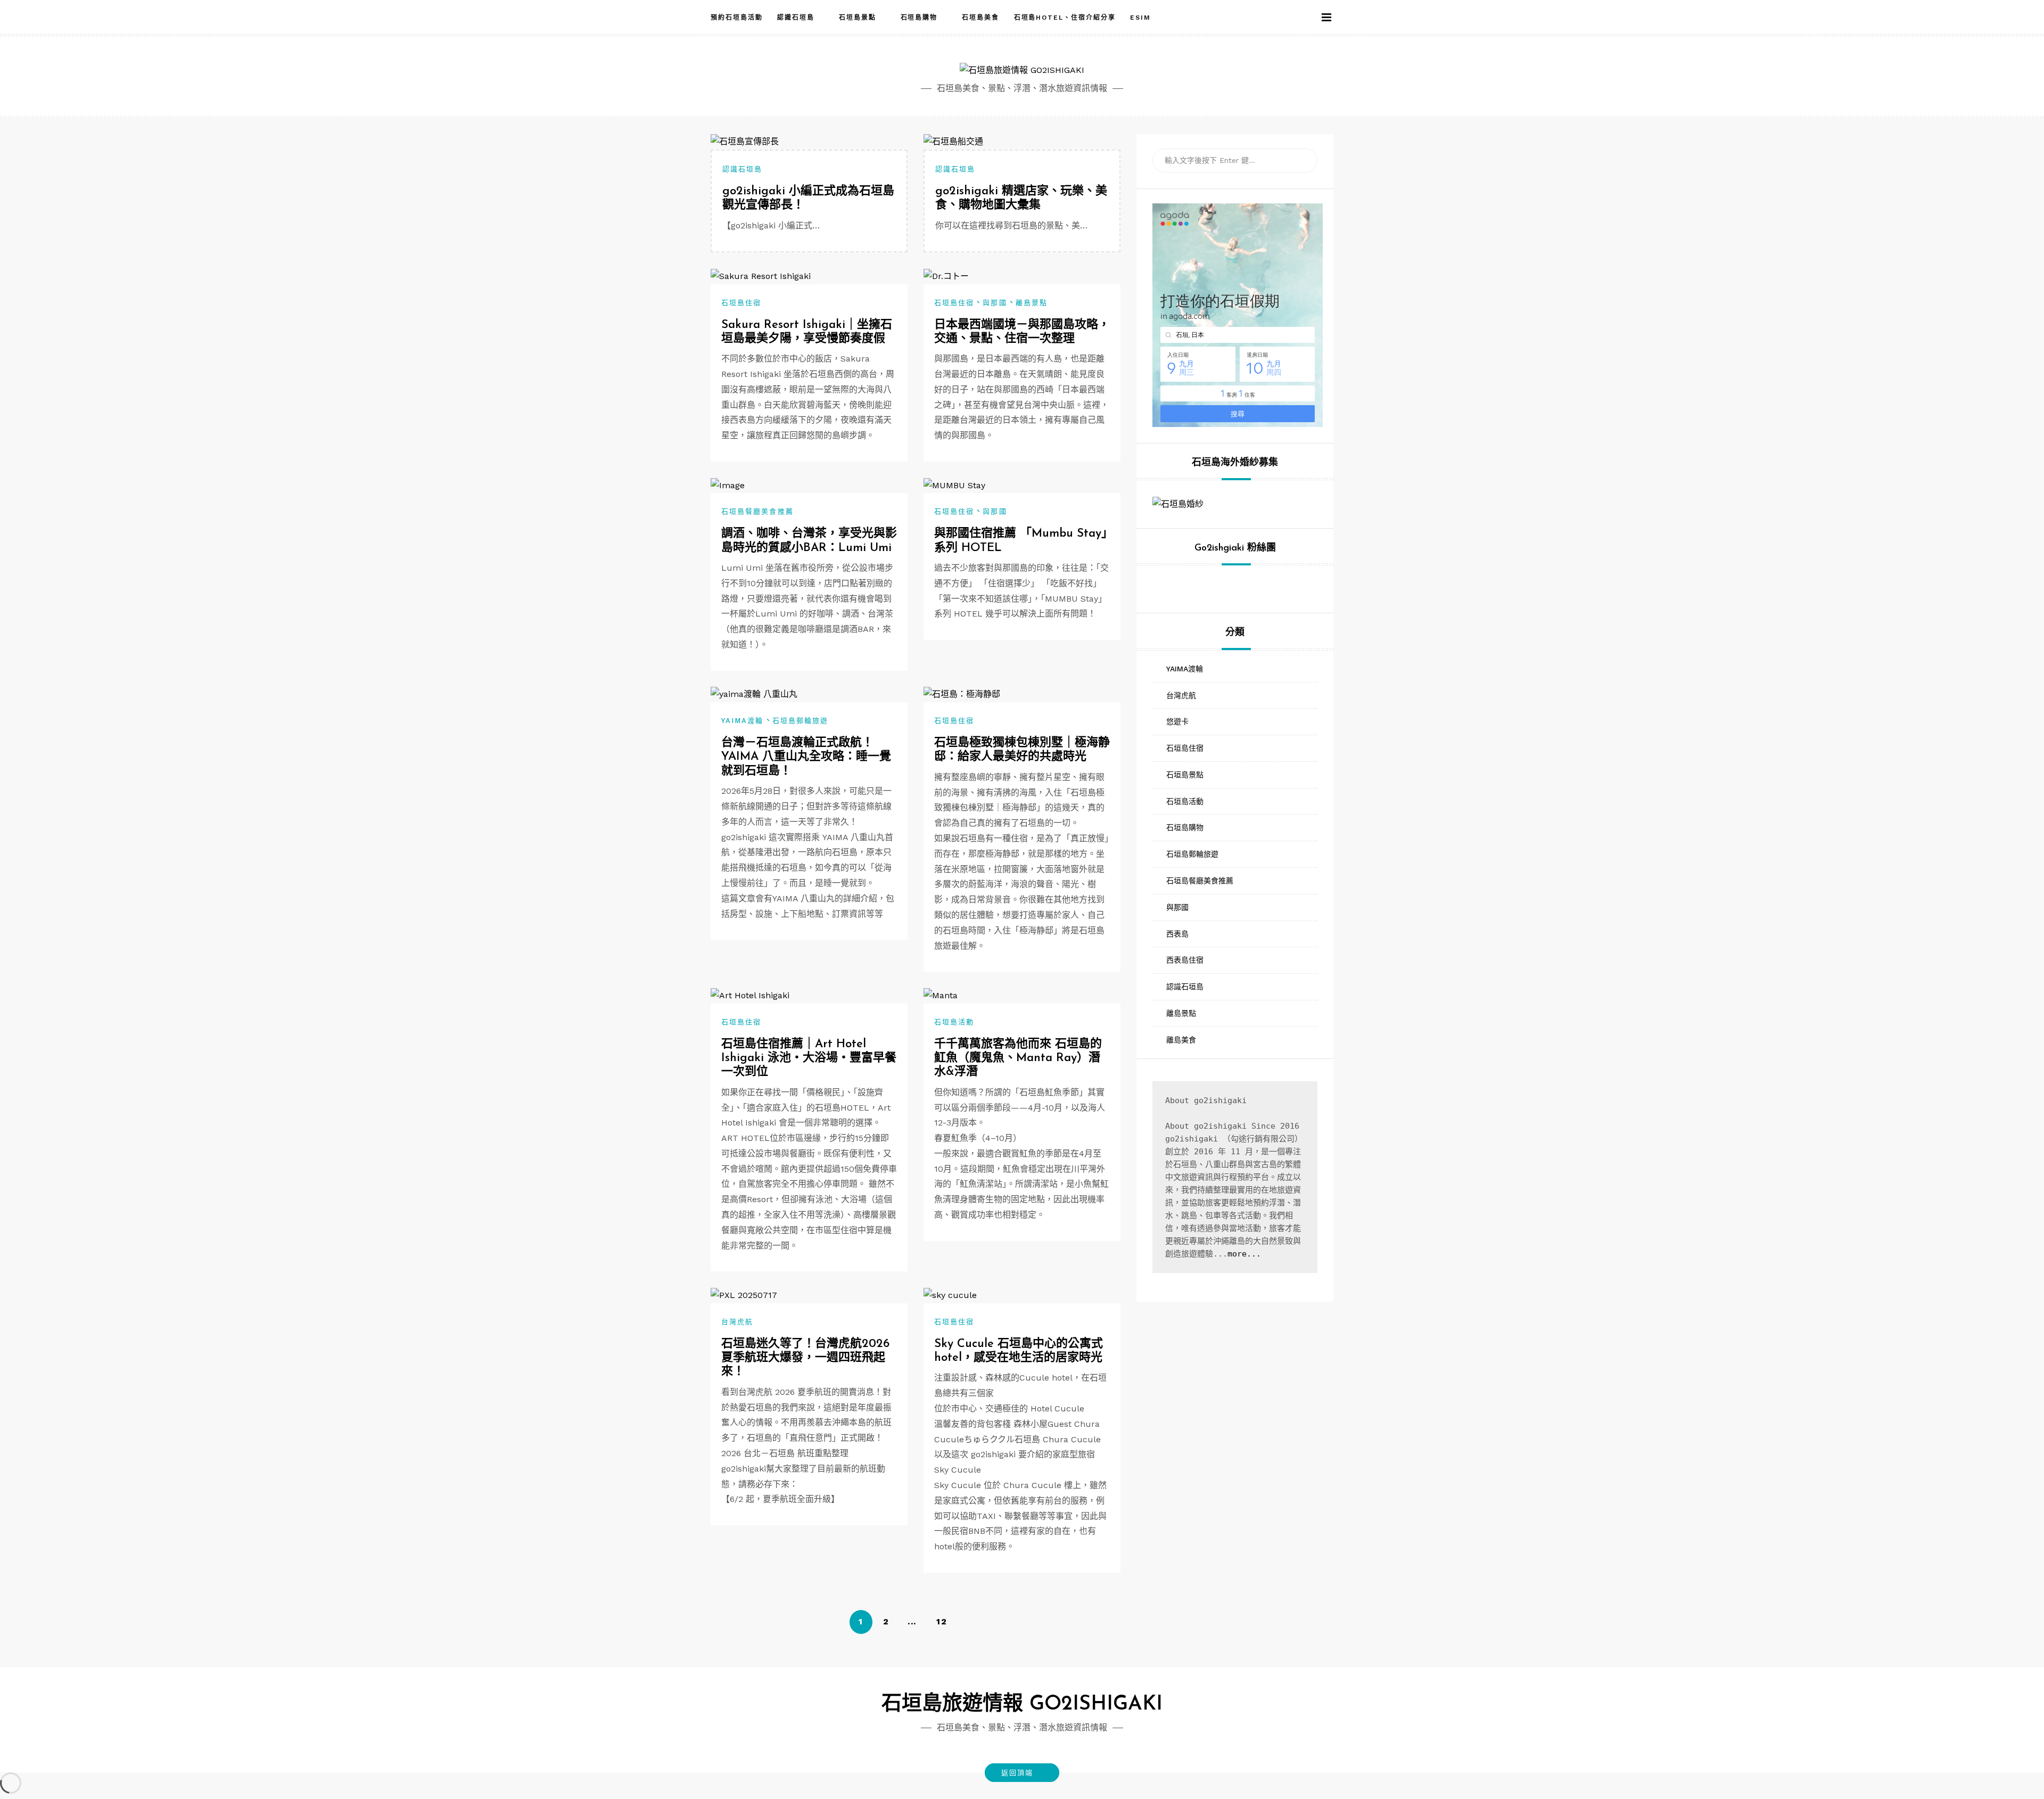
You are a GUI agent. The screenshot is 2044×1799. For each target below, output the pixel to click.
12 (942, 1621)
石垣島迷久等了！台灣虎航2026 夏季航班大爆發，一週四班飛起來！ (805, 1358)
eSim (1140, 18)
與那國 (995, 303)
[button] (1309, 18)
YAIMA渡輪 (743, 721)
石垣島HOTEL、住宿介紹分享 (1065, 18)
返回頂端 (1017, 1773)
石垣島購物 (919, 18)
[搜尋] (1301, 161)
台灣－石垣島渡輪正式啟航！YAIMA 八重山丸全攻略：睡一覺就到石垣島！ (806, 757)
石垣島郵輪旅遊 (801, 721)
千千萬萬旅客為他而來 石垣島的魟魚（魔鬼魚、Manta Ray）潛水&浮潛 (1018, 1058)
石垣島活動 (954, 1022)
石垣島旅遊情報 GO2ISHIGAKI (1022, 1704)
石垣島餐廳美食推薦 (757, 511)
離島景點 (1032, 303)
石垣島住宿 (741, 303)
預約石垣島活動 (736, 18)
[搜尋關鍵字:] (1235, 161)
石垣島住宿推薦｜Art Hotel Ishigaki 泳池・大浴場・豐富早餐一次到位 (809, 1058)
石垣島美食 (980, 18)
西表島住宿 (1185, 960)
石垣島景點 (858, 18)
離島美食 (1181, 1040)
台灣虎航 (737, 1322)
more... (1244, 1254)
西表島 (1177, 934)
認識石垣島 (796, 18)
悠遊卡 (1177, 721)
